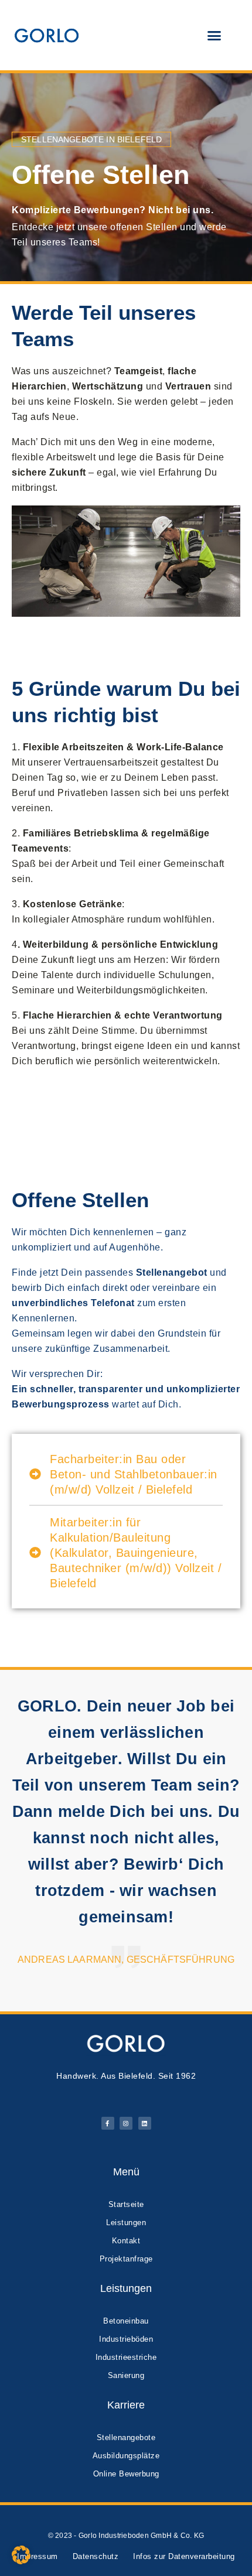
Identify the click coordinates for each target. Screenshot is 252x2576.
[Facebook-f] (108, 2123)
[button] (214, 35)
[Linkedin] (145, 2123)
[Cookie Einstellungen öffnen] (21, 2561)
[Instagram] (126, 2123)
